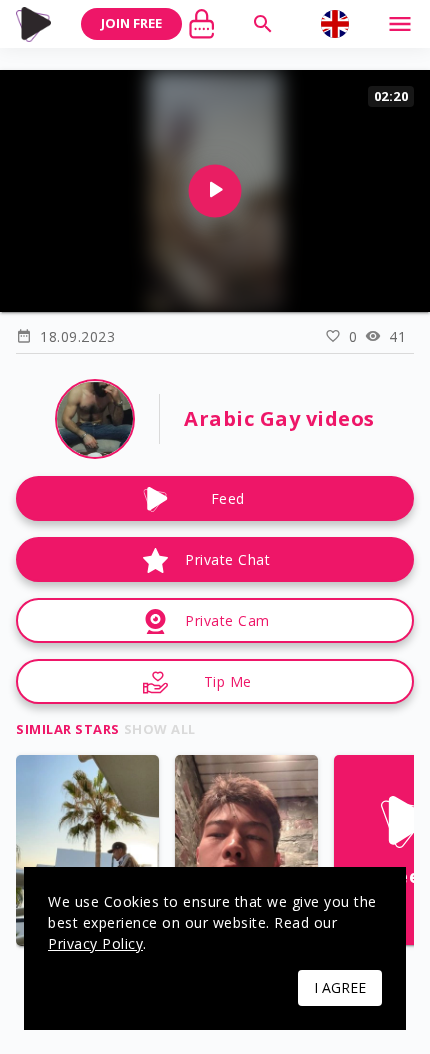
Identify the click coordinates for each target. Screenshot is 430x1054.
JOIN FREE (131, 23)
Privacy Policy (95, 943)
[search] (263, 24)
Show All (160, 729)
